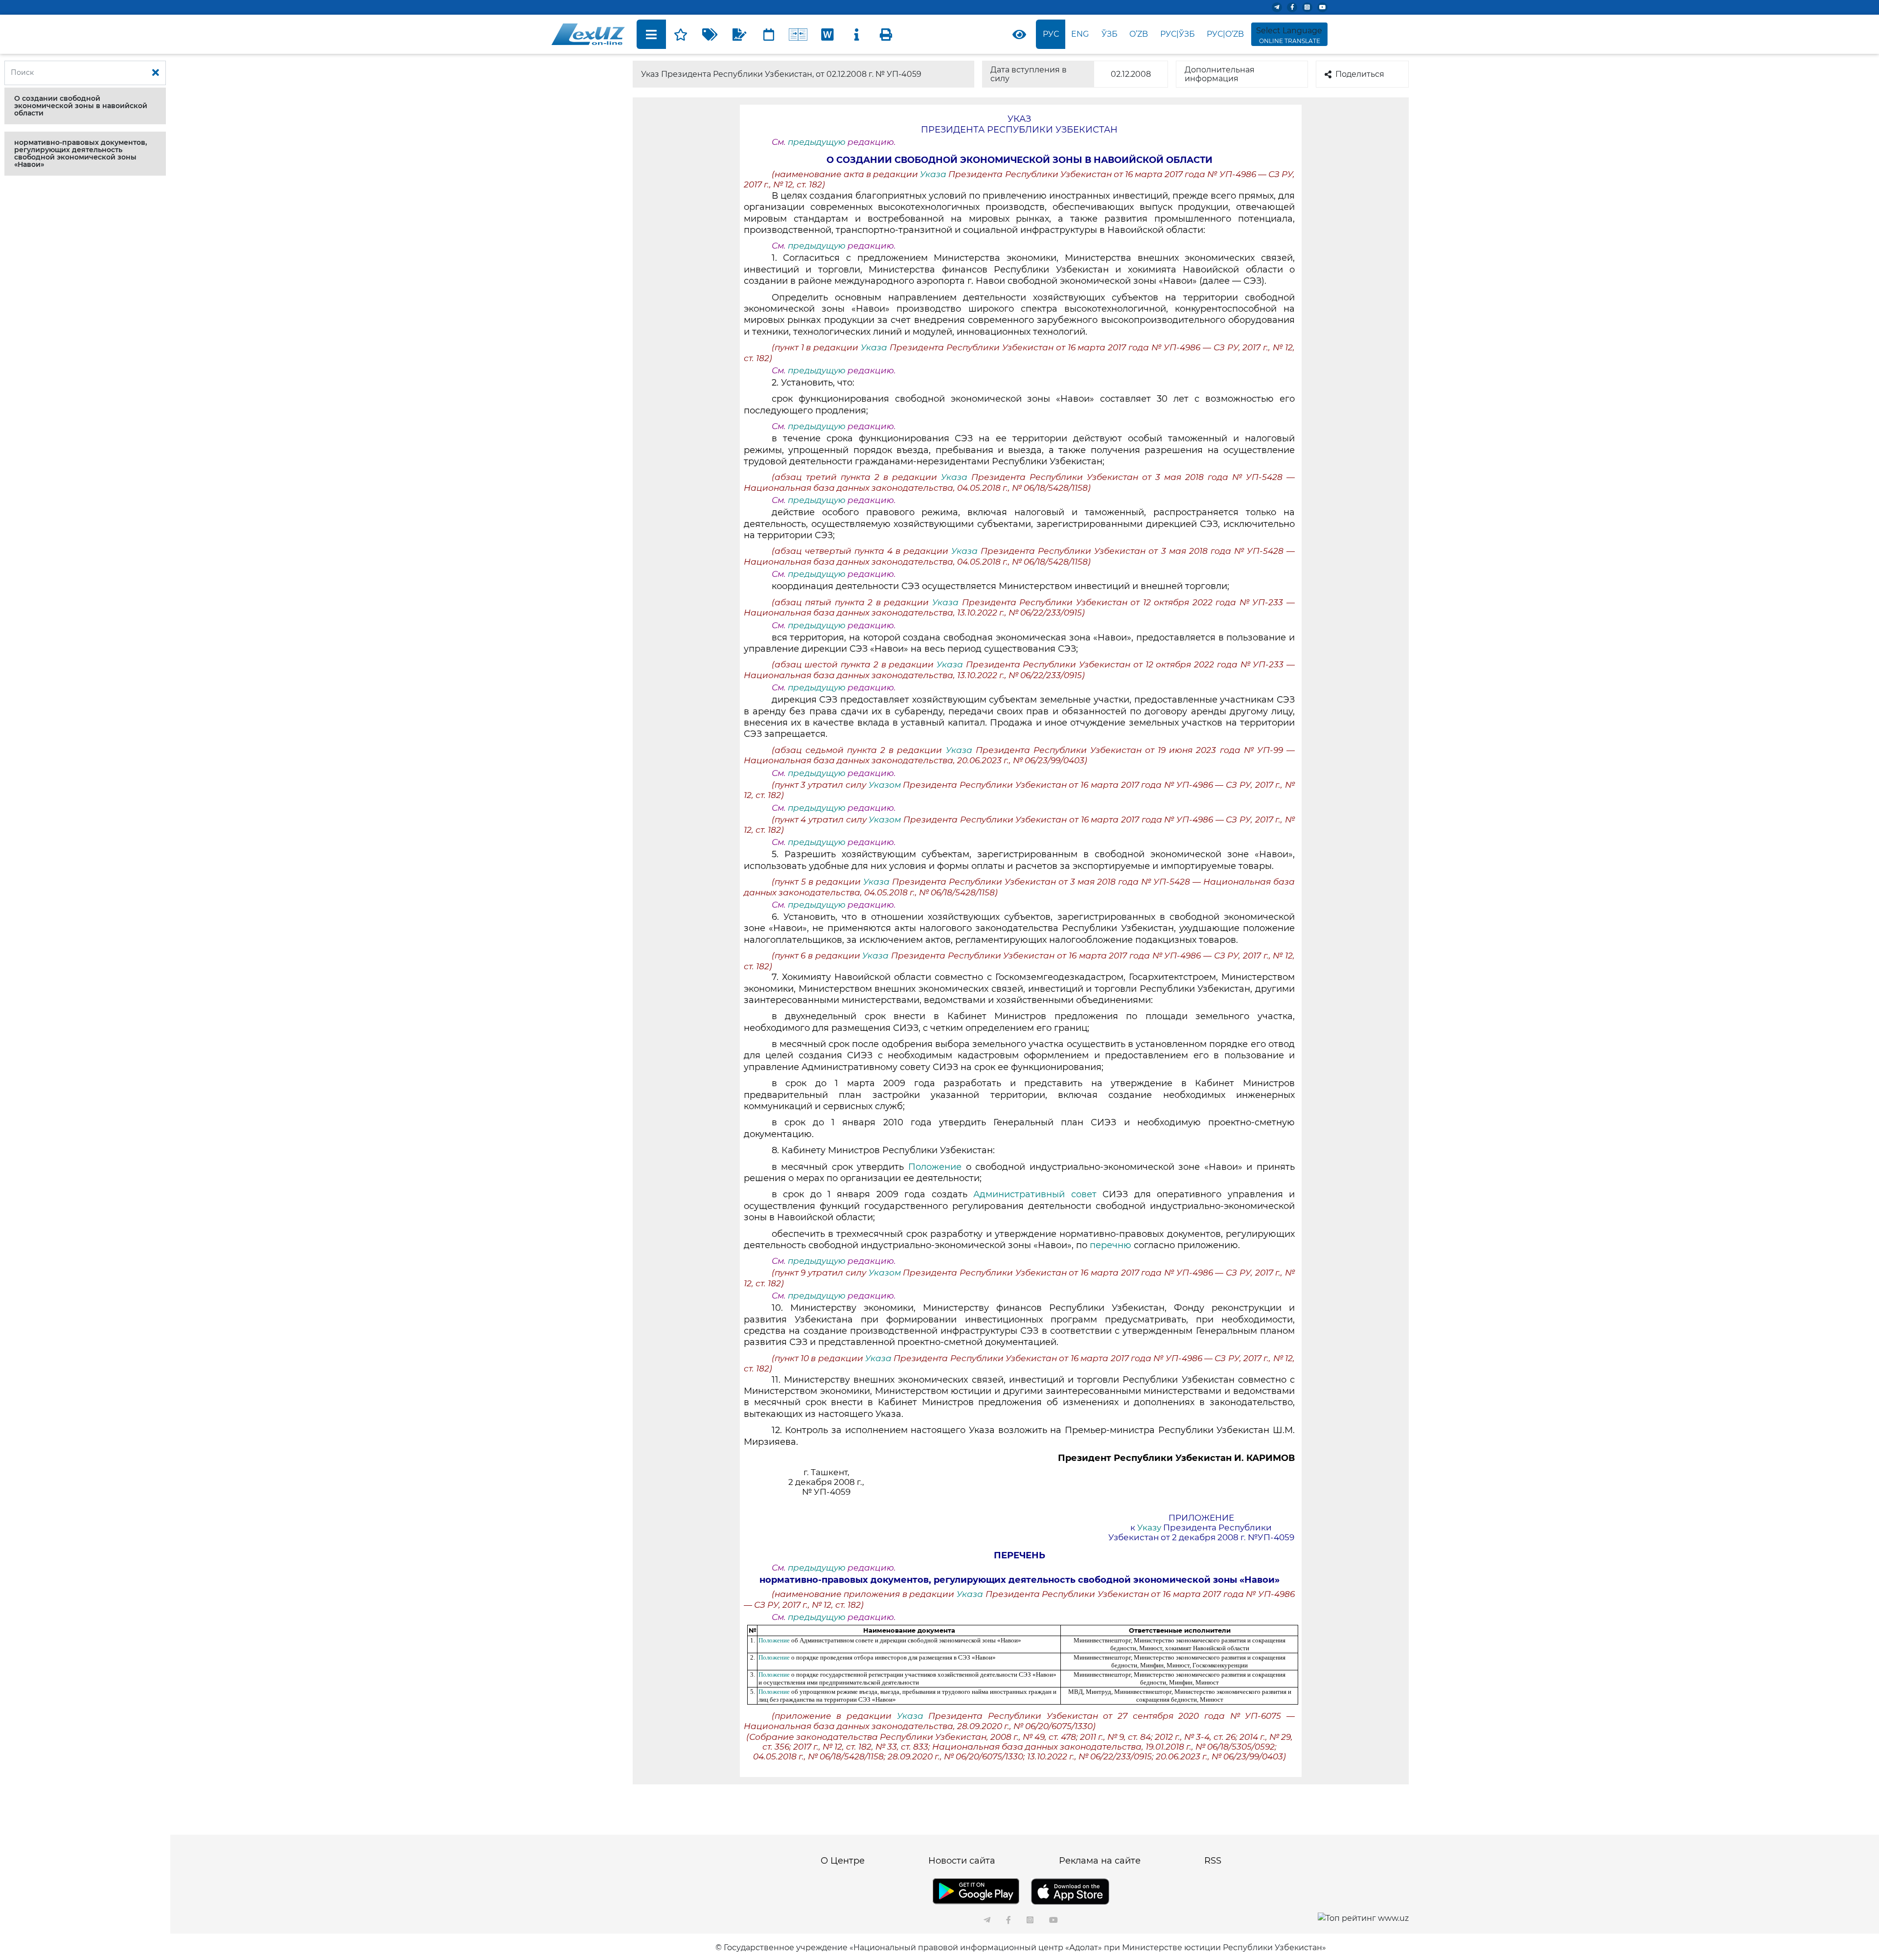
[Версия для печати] (886, 34)
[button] (85, 106)
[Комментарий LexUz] (739, 34)
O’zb (1139, 34)
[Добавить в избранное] (681, 34)
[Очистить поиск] (156, 73)
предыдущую (817, 142)
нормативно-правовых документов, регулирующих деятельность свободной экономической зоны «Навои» (80, 153)
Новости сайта (962, 1861)
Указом (886, 785)
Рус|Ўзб (1178, 34)
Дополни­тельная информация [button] (1220, 74)
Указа (934, 174)
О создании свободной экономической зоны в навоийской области (81, 106)
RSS (1213, 1861)
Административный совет (1038, 1194)
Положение (935, 1167)
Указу (1150, 1527)
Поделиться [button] (1360, 74)
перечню (1111, 1245)
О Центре (843, 1861)
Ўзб (1110, 34)
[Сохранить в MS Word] (827, 34)
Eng (1080, 34)
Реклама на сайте (1100, 1861)
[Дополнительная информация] (857, 34)
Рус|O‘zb (1225, 34)
